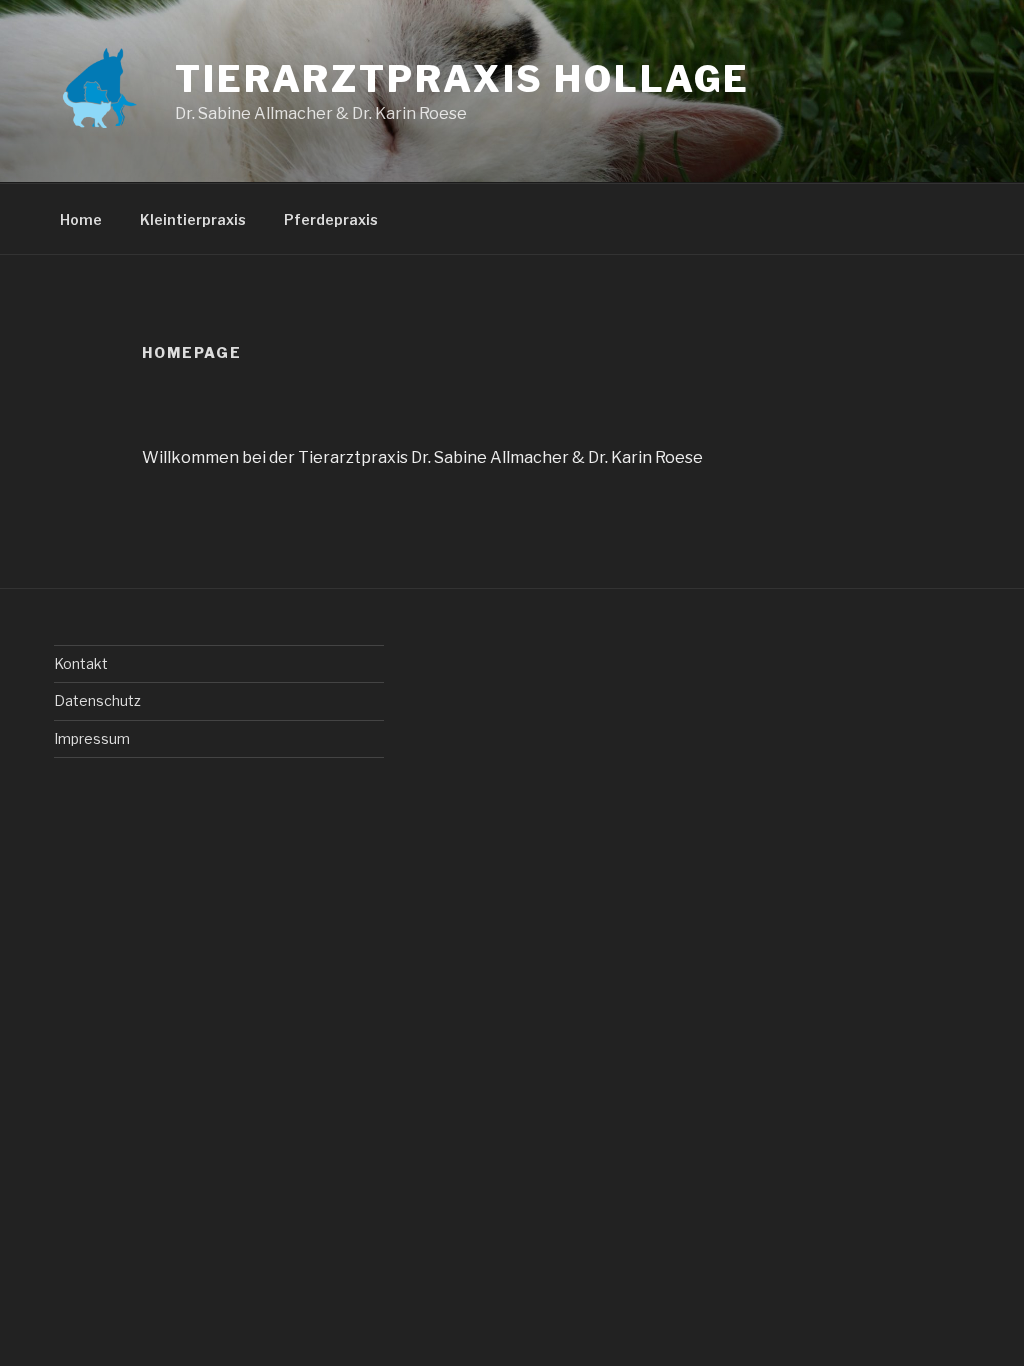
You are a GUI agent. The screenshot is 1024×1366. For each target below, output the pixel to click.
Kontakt (81, 663)
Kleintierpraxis (193, 219)
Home (81, 219)
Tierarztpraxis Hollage (462, 79)
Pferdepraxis (331, 219)
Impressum (92, 738)
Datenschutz (97, 700)
